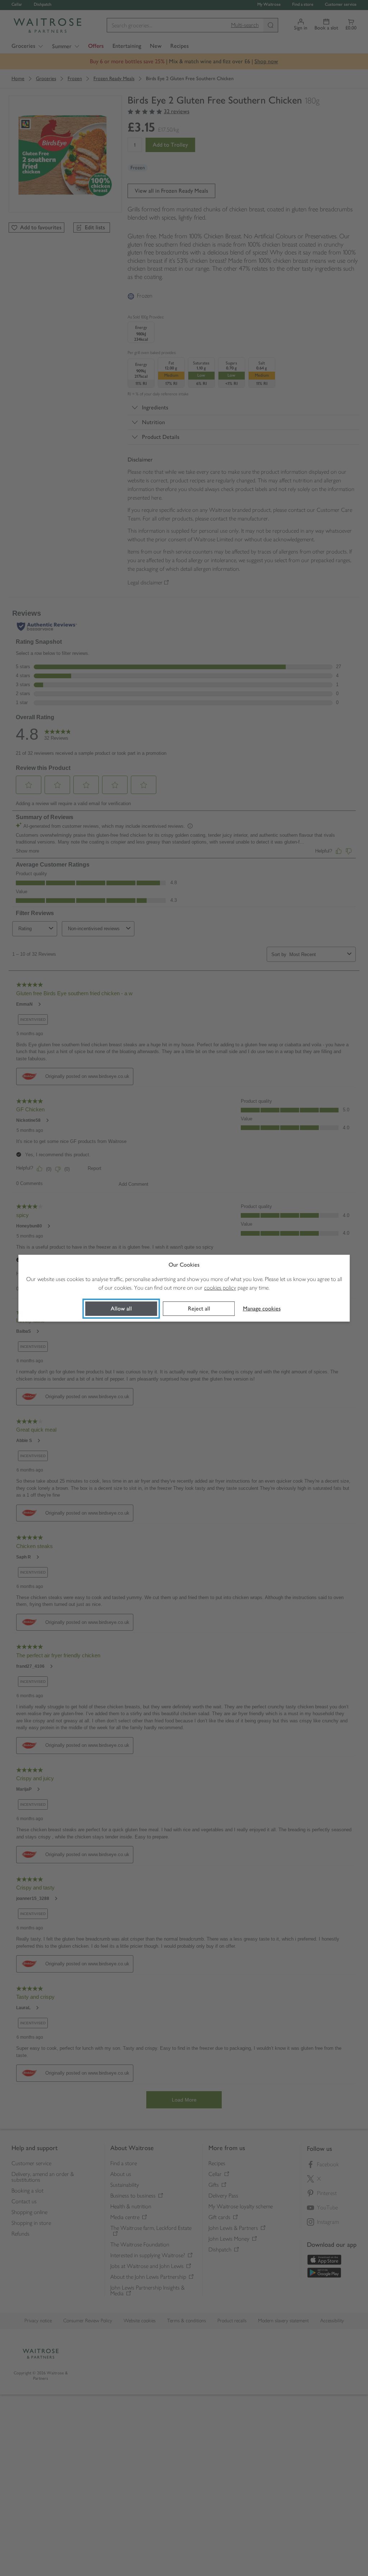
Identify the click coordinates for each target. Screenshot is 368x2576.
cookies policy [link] (220, 1288)
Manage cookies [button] (262, 1308)
